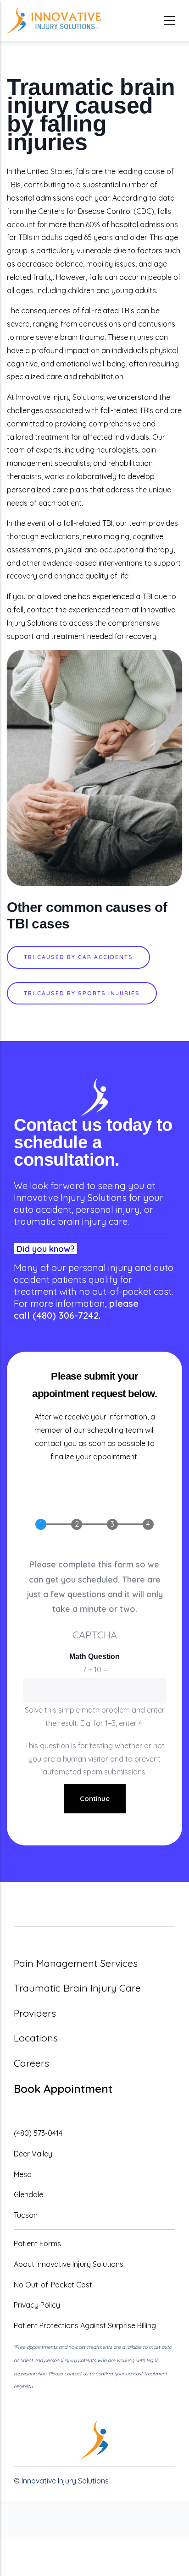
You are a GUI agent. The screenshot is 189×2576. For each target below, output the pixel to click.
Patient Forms (37, 2243)
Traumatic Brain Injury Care (77, 1988)
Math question (94, 1656)
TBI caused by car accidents (78, 957)
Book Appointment (63, 2089)
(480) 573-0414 (38, 2133)
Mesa (23, 2174)
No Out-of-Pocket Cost (53, 2285)
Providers (35, 2013)
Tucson (26, 2215)
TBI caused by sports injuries (82, 993)
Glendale (28, 2194)
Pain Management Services (76, 1963)
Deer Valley (33, 2154)
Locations (36, 2038)
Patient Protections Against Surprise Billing (85, 2325)
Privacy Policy (37, 2305)
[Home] (54, 20)
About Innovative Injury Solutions (69, 2264)
